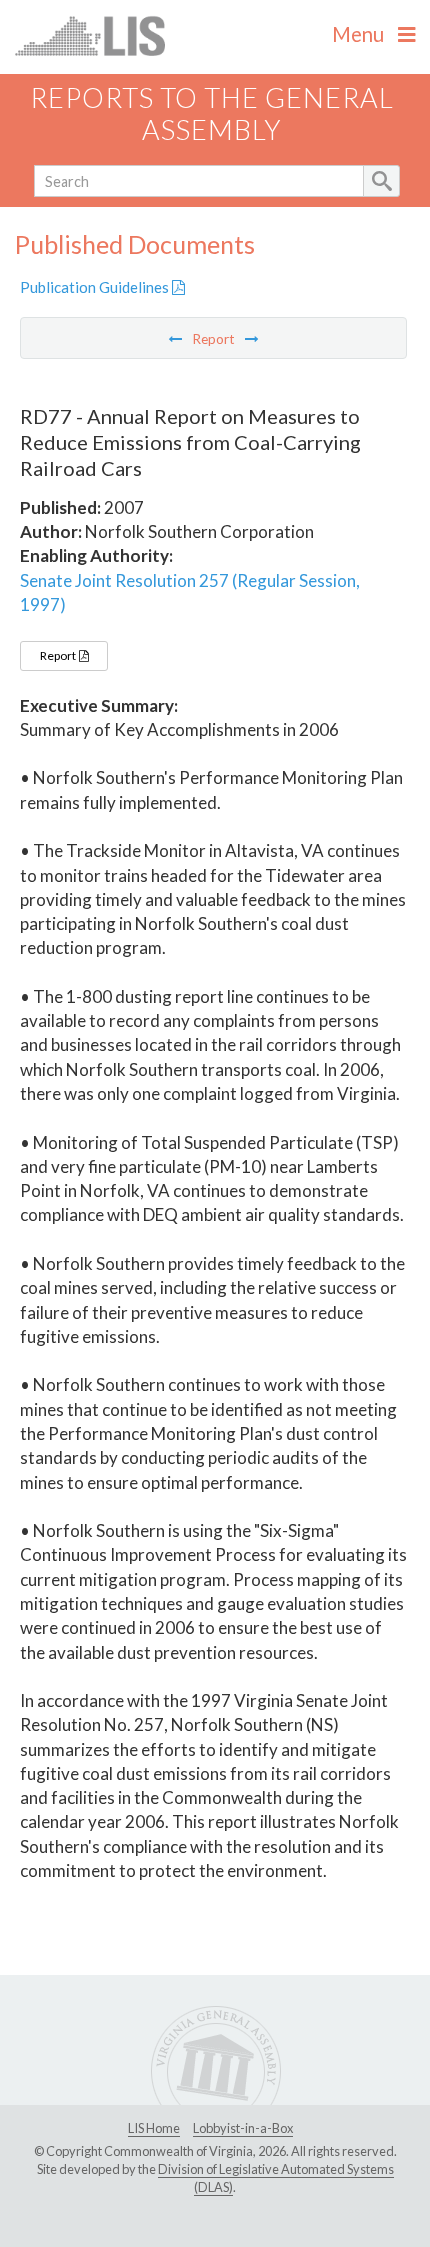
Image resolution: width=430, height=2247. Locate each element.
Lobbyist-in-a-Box (243, 2128)
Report (59, 655)
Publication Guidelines (96, 287)
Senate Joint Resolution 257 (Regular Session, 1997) (190, 592)
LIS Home (154, 2128)
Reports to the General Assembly (212, 114)
